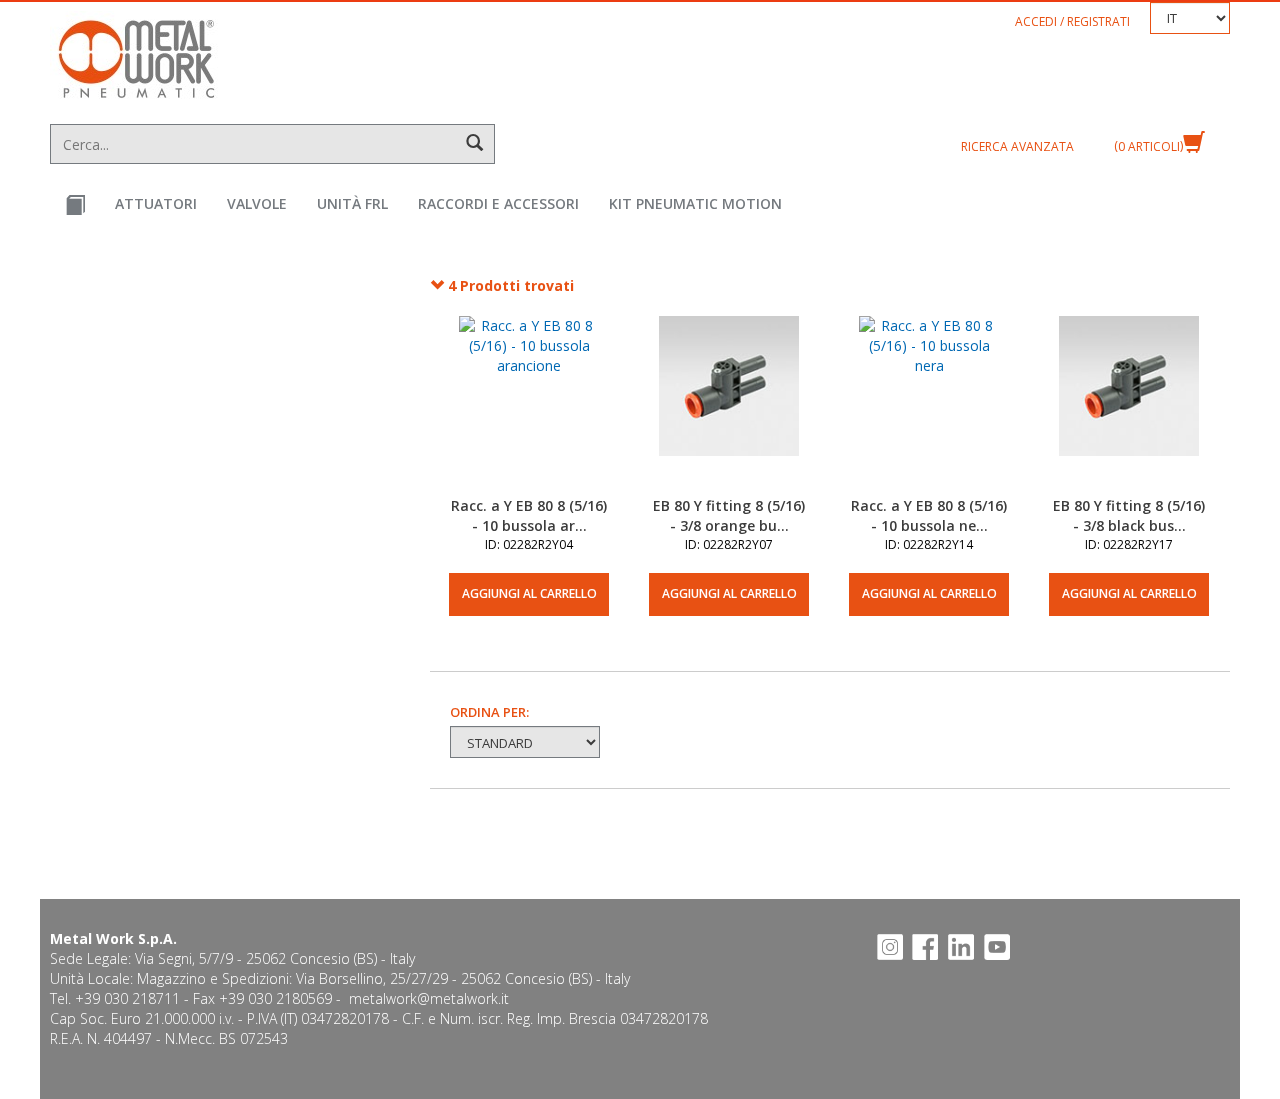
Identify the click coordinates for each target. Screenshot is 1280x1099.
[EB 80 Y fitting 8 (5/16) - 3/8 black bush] (1129, 406)
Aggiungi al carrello (529, 593)
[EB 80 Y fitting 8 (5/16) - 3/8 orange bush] (729, 406)
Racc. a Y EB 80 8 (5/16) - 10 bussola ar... (529, 515)
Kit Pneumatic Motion (695, 203)
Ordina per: (489, 712)
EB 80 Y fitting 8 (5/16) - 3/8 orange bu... (729, 515)
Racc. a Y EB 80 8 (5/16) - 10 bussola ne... (929, 515)
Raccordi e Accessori (498, 203)
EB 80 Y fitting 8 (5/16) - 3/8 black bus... (1129, 515)
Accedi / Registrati (1072, 21)
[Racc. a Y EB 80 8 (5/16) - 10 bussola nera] (929, 406)
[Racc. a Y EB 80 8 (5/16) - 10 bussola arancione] (529, 406)
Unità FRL (352, 203)
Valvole (257, 203)
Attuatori (156, 203)
